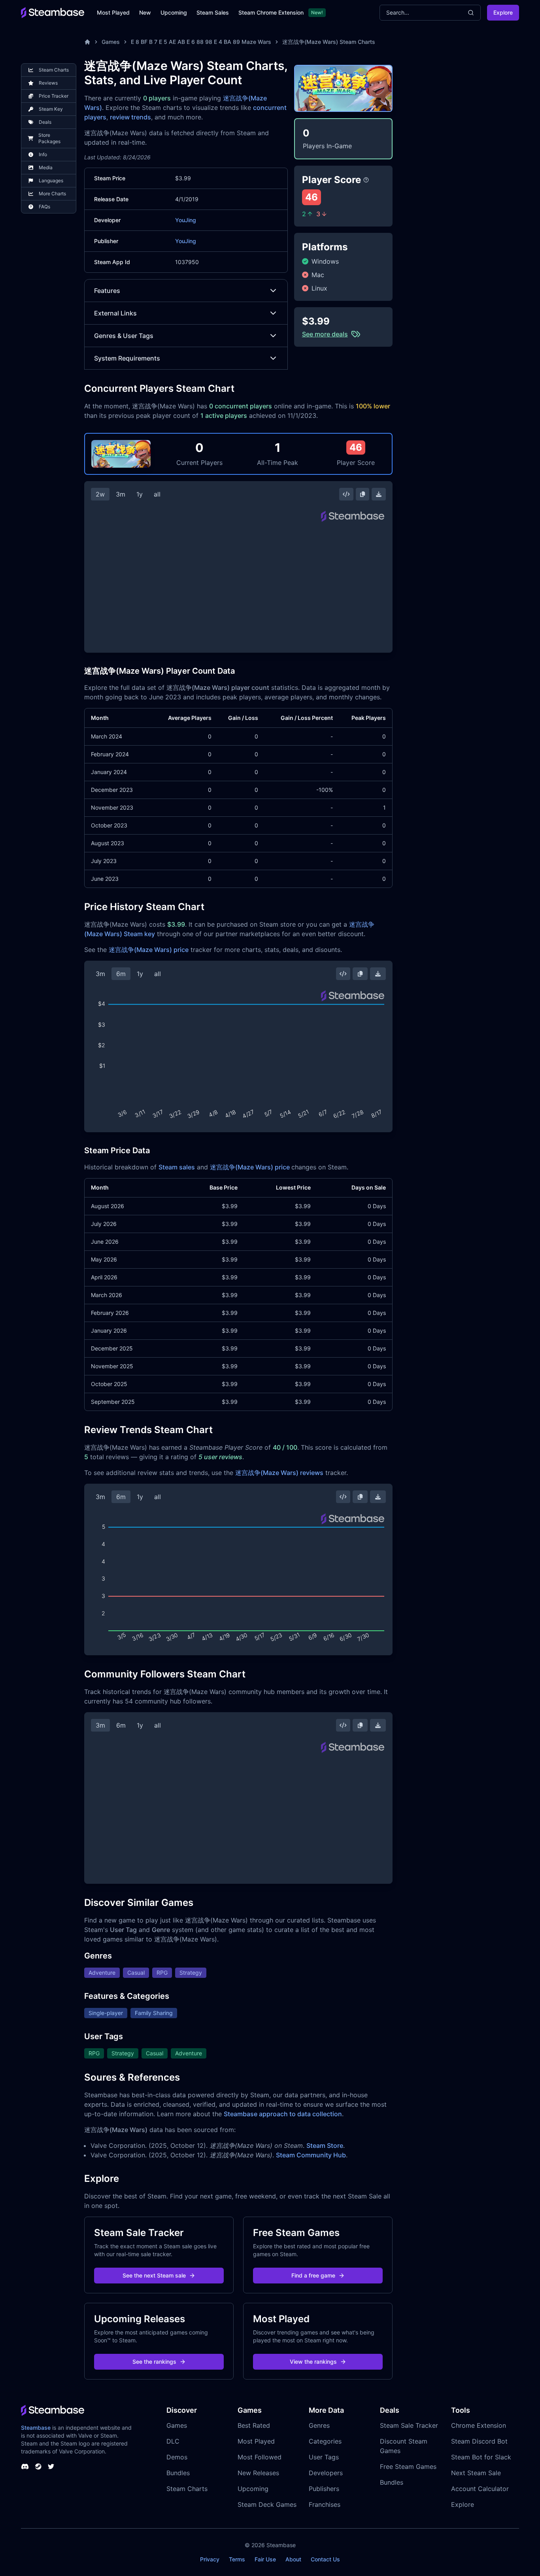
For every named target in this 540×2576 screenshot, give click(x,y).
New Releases (258, 2473)
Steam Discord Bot (479, 2441)
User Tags (324, 2457)
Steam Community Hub (311, 2155)
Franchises (325, 2504)
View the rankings (313, 2362)
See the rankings (154, 2362)
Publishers (324, 2489)
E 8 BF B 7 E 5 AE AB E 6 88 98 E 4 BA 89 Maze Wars (201, 42)
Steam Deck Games (267, 2504)
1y (140, 494)
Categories (325, 2441)
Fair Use (265, 2559)
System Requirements (127, 358)
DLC (173, 2441)
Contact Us (325, 2559)
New (145, 12)
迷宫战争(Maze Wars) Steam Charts (329, 42)
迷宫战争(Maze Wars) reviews (279, 1473)
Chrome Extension (479, 2425)
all (157, 494)
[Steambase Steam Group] (38, 2466)
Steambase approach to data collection (283, 2114)
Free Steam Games (408, 2466)
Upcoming (174, 12)
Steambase (36, 2428)
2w (100, 494)
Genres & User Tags (124, 336)
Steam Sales (213, 12)
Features (107, 291)
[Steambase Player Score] (366, 180)
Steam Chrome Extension (271, 12)
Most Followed (260, 2457)
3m (121, 494)
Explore (503, 12)
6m (121, 974)
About (293, 2559)
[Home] (87, 42)
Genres (319, 2425)
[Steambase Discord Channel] (25, 2466)
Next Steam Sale (476, 2473)
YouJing (186, 220)
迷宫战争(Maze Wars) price (149, 950)
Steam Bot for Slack (481, 2457)
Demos (177, 2457)
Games (111, 42)
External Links (115, 313)
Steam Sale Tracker (409, 2425)
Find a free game (313, 2275)
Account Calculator (480, 2489)
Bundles (178, 2473)
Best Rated (254, 2425)
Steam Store (325, 2145)
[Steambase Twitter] (51, 2466)
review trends (130, 117)
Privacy (210, 2559)
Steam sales (177, 1167)
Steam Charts (187, 2489)
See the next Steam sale (154, 2275)
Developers (326, 2473)
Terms (237, 2559)
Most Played (113, 12)
